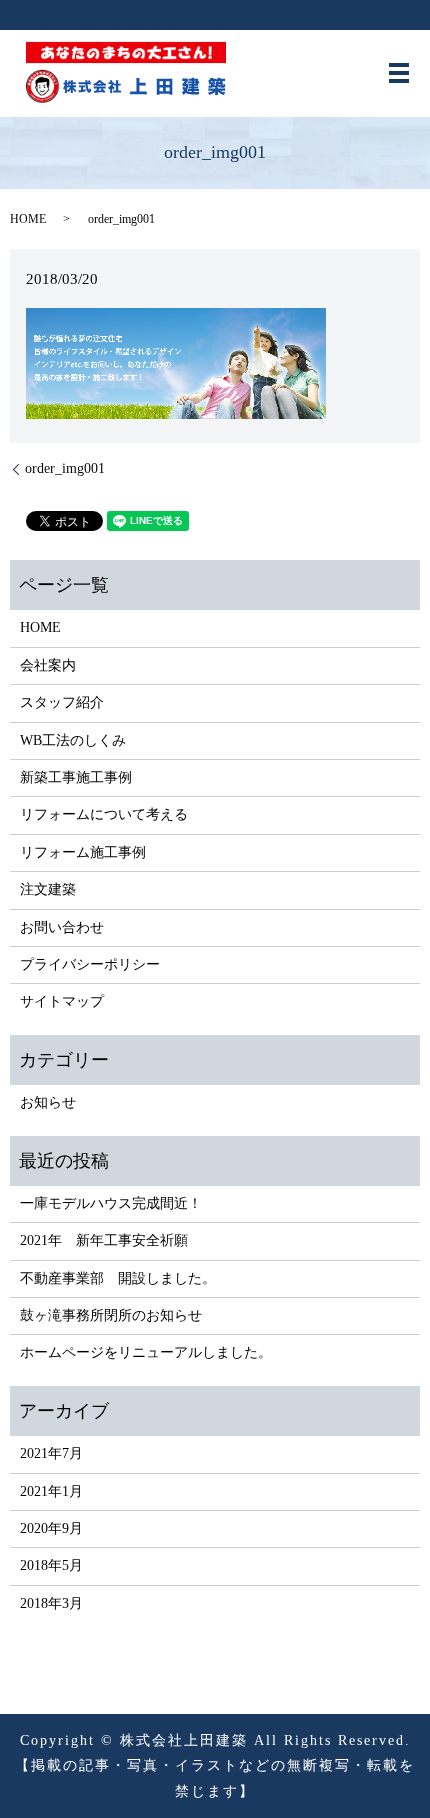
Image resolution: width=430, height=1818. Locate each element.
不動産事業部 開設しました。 (118, 1278)
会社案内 (48, 665)
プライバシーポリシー (90, 964)
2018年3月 (51, 1603)
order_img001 (65, 468)
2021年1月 (51, 1491)
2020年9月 (51, 1528)
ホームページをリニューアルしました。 (146, 1352)
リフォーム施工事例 (83, 852)
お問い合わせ (62, 927)
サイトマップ (62, 1001)
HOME (28, 219)
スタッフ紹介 (62, 702)
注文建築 (48, 889)
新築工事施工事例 (76, 777)
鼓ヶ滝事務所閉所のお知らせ (111, 1315)
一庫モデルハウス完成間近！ (111, 1203)
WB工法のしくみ (73, 740)
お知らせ (48, 1102)
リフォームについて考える (104, 814)
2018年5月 (51, 1565)
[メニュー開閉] (399, 73)
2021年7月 (51, 1453)
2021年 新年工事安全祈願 (104, 1240)
